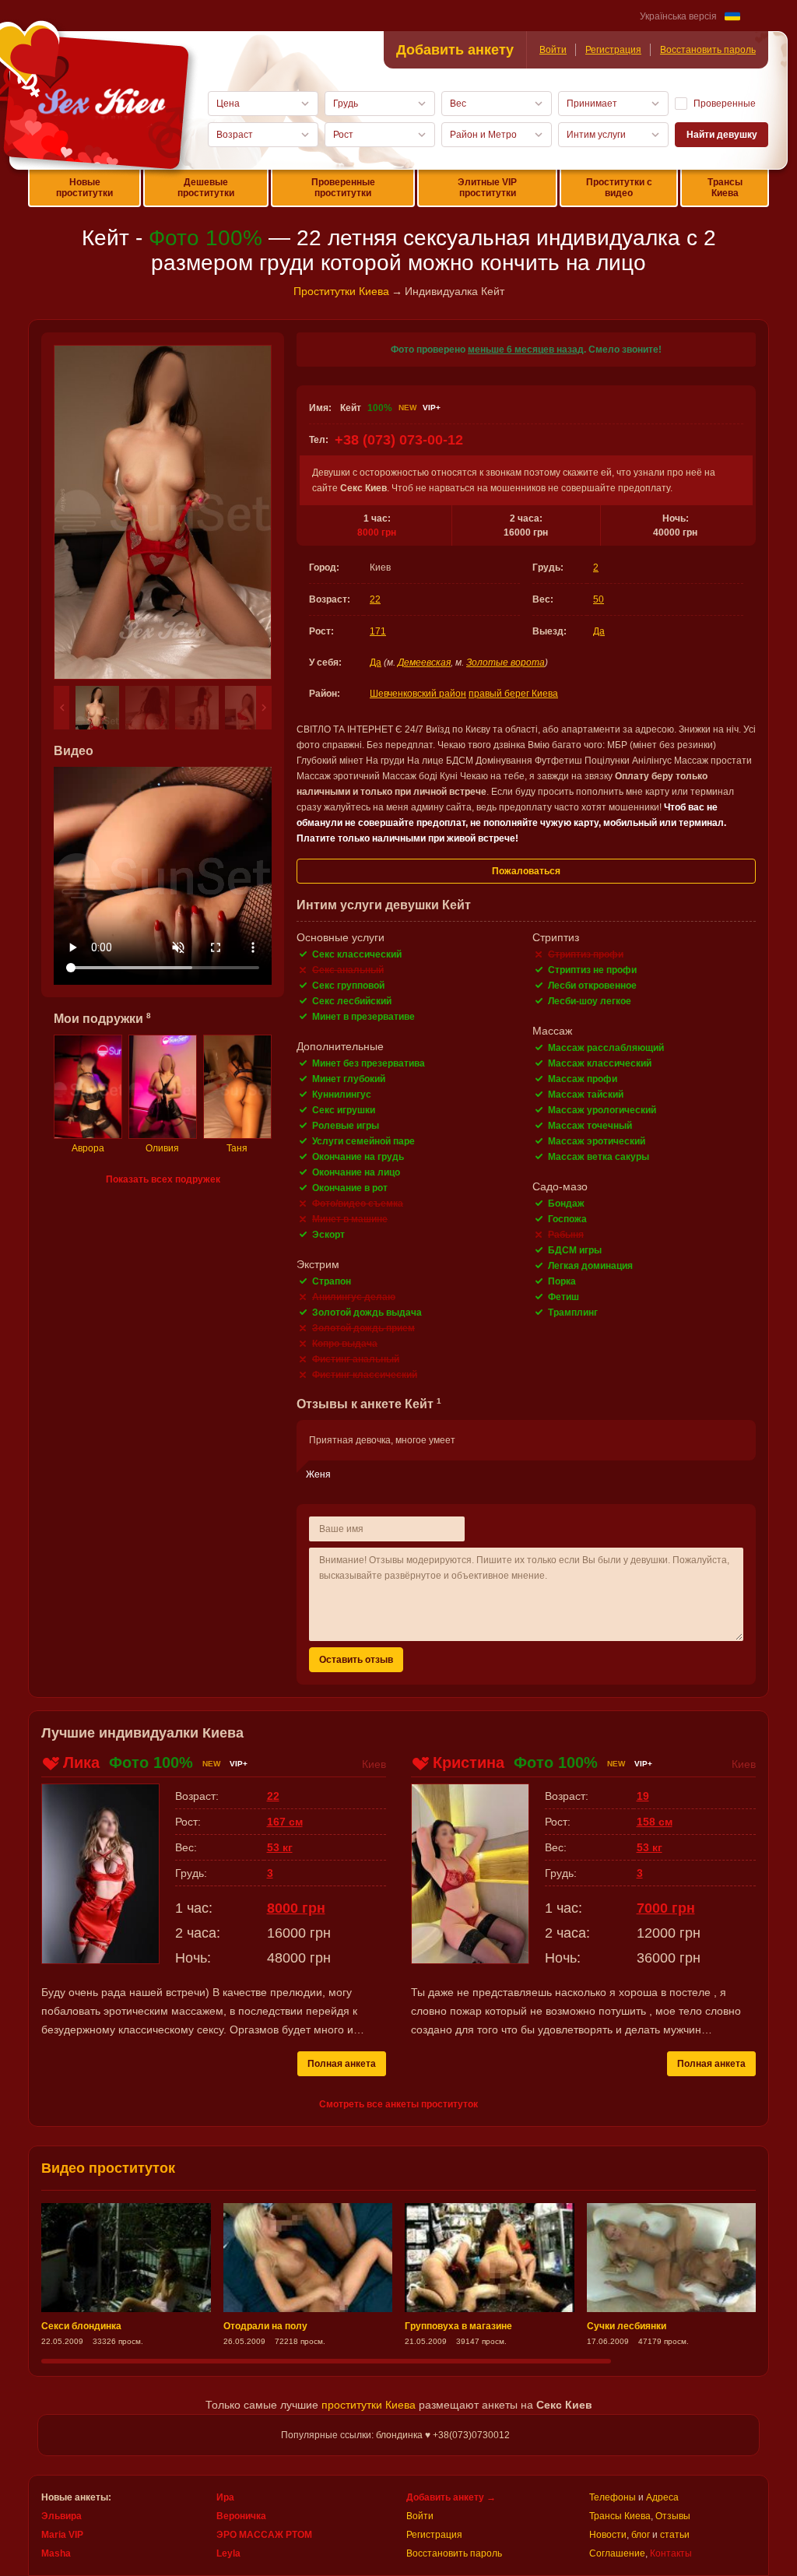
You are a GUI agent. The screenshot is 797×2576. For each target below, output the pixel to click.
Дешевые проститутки (206, 188)
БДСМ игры (575, 1250)
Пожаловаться (526, 871)
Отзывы (673, 2516)
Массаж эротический (597, 1141)
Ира (225, 2497)
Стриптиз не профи (592, 970)
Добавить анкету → (451, 2497)
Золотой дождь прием (363, 1328)
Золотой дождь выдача (367, 1313)
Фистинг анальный (356, 1359)
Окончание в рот (350, 1188)
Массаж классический (600, 1063)
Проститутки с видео (619, 188)
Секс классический (357, 954)
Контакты (671, 2553)
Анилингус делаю (354, 1297)
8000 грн (377, 532)
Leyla (228, 2553)
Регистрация (613, 50)
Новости (608, 2535)
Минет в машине (350, 1219)
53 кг (280, 1847)
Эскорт (328, 1235)
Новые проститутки (84, 188)
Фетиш (564, 1297)
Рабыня (566, 1235)
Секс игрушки (344, 1110)
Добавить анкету (455, 50)
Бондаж (566, 1204)
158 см (655, 1822)
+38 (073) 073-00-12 (399, 440)
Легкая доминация (590, 1266)
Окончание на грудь (358, 1157)
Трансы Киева (725, 188)
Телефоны (613, 2497)
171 (378, 631)
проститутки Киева (369, 2405)
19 (643, 1796)
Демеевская (424, 662)
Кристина (469, 1762)
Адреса (662, 2497)
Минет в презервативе (363, 1017)
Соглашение (617, 2553)
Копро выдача (345, 1344)
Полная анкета (342, 2064)
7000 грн (666, 1908)
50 (599, 599)
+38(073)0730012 (471, 2435)
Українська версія (678, 16)
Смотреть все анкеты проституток (398, 2104)
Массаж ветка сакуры (599, 1157)
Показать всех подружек (163, 1179)
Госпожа (567, 1219)
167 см (285, 1822)
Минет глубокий (349, 1079)
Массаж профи (583, 1079)
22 (375, 599)
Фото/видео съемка (358, 1204)
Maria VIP (62, 2535)
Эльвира (61, 2516)
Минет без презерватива (369, 1063)
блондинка (399, 2435)
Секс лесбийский (352, 1001)
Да (599, 631)
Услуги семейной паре (363, 1141)
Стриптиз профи (586, 954)
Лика (81, 1762)
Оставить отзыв (356, 1660)
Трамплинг (573, 1313)
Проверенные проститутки (343, 188)
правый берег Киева (513, 694)
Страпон (332, 1281)
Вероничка (241, 2516)
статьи (675, 2535)
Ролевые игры (346, 1126)
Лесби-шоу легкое (590, 1001)
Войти (553, 50)
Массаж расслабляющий (606, 1048)
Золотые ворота (506, 662)
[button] (61, 708)
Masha (56, 2553)
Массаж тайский (586, 1095)
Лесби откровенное (592, 986)
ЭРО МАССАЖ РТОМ (264, 2535)
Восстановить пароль (708, 50)
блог (641, 2535)
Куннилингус (342, 1095)
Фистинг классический (365, 1375)
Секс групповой (348, 986)
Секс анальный (348, 970)
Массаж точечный (590, 1126)
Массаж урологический (602, 1110)
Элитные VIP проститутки (487, 188)
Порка (562, 1281)
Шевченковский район (418, 694)
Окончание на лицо (356, 1172)
